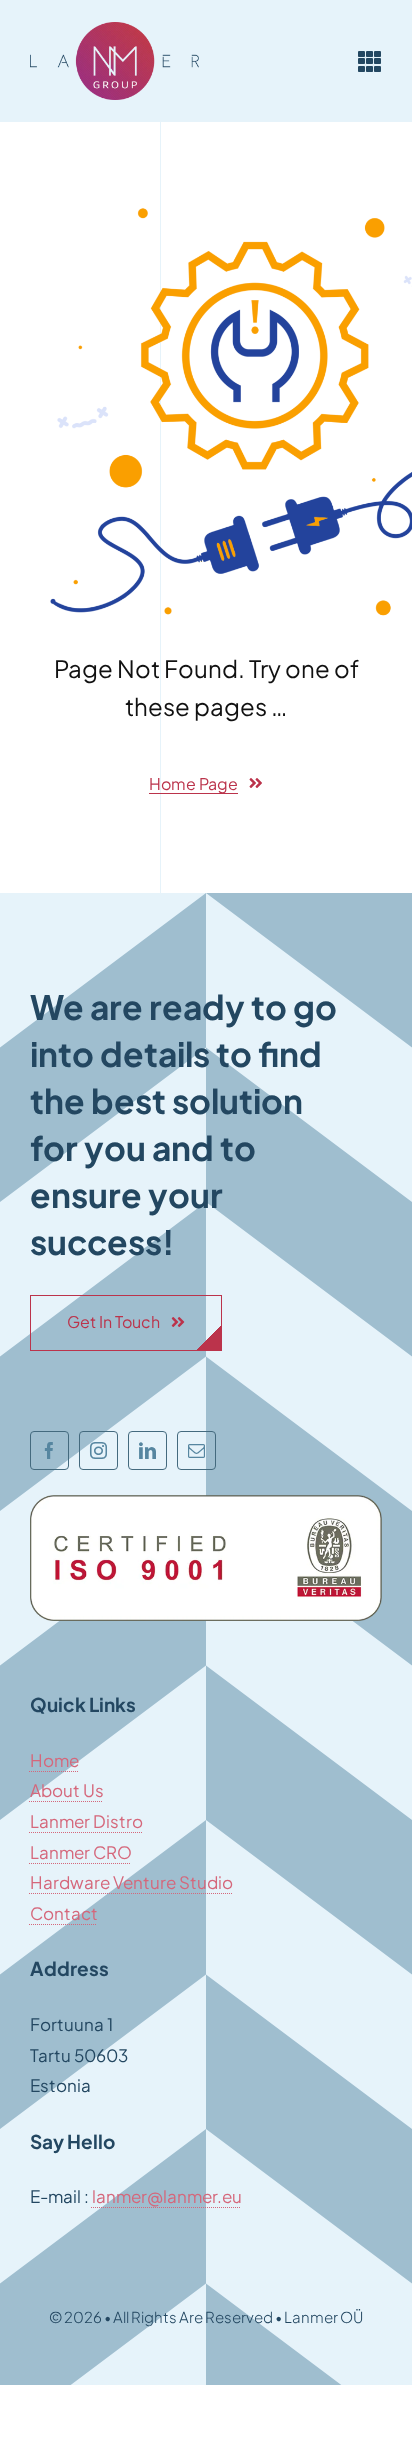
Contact (64, 1913)
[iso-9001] (206, 1503)
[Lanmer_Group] (114, 30)
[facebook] (49, 1450)
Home (54, 1760)
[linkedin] (147, 1450)
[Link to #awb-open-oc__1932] (370, 61)
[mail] (196, 1450)
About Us (67, 1790)
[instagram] (98, 1450)
